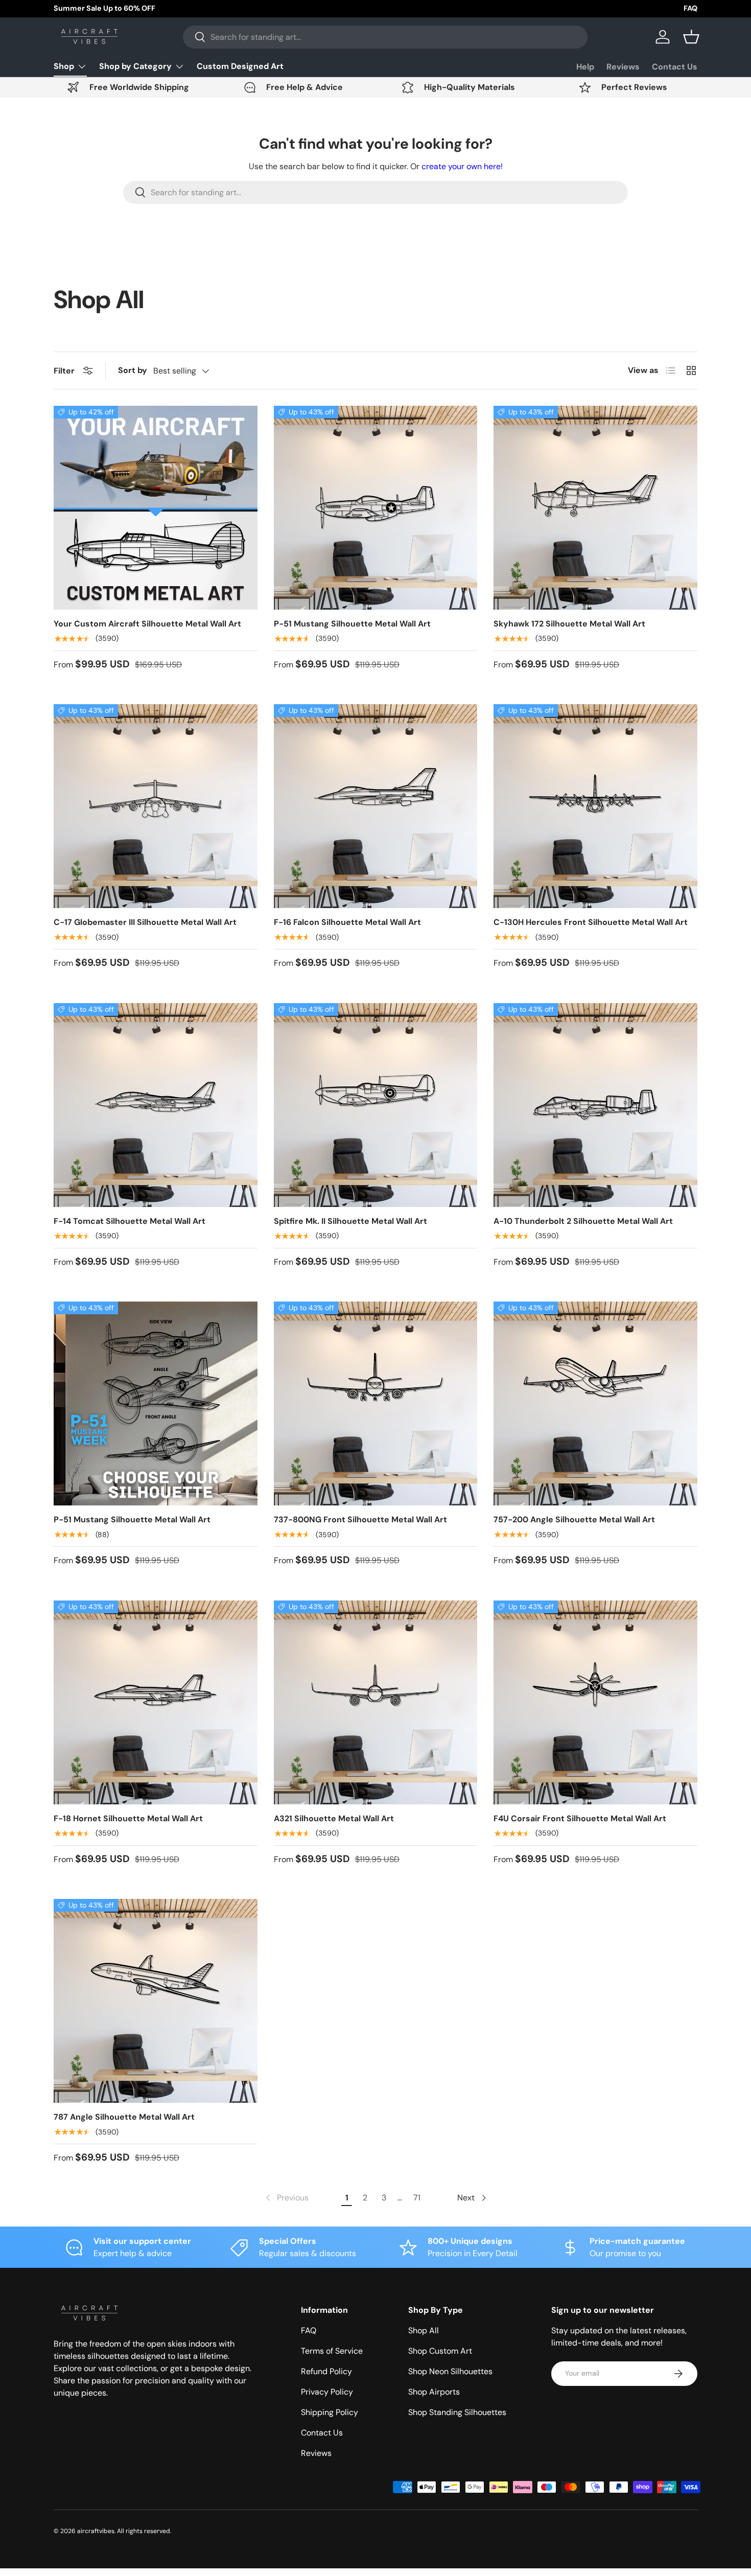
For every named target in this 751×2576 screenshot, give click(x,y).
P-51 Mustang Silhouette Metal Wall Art (352, 624)
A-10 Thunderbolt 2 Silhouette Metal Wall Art (583, 1221)
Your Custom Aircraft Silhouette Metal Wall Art (147, 624)
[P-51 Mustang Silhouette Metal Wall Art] (376, 508)
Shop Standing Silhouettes (457, 2412)
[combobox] (385, 37)
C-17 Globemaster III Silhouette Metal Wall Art (145, 922)
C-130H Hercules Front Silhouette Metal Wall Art (591, 922)
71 (417, 2198)
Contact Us (675, 67)
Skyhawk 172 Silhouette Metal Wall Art (569, 624)
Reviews (623, 67)
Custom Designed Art (240, 66)
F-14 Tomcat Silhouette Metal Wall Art (130, 1221)
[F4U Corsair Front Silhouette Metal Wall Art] (595, 1702)
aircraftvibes (96, 2531)
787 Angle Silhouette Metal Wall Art (124, 2117)
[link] (286, 2198)
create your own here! (462, 166)
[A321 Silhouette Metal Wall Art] (376, 1702)
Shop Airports (434, 2392)
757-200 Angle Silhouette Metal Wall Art (574, 1519)
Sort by (133, 370)
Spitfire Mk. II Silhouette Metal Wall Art (350, 1221)
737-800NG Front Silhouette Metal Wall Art (360, 1519)
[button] (691, 37)
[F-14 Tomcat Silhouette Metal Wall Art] (156, 1105)
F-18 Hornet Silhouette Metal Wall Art (128, 1818)
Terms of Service (332, 2351)
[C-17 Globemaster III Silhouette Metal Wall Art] (156, 806)
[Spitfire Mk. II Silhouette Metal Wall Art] (376, 1105)
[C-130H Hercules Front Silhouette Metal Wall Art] (595, 806)
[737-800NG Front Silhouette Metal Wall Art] (376, 1403)
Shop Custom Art (440, 2351)
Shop (64, 66)
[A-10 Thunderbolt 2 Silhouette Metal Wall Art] (595, 1105)
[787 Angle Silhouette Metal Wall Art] (156, 2001)
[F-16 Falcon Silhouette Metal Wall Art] (376, 806)
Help (585, 67)
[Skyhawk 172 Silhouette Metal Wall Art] (595, 508)
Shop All (424, 2330)
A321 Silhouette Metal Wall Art (334, 1818)
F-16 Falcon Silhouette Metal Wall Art (347, 922)
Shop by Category (135, 66)
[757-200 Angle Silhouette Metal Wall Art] (595, 1403)
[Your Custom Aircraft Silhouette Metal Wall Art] (156, 508)
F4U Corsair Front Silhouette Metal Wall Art (580, 1818)
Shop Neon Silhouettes (450, 2371)
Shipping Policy (330, 2412)
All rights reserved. (144, 2531)
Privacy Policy (327, 2392)
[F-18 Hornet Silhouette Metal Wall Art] (156, 1702)
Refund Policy (326, 2371)
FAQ (690, 8)
